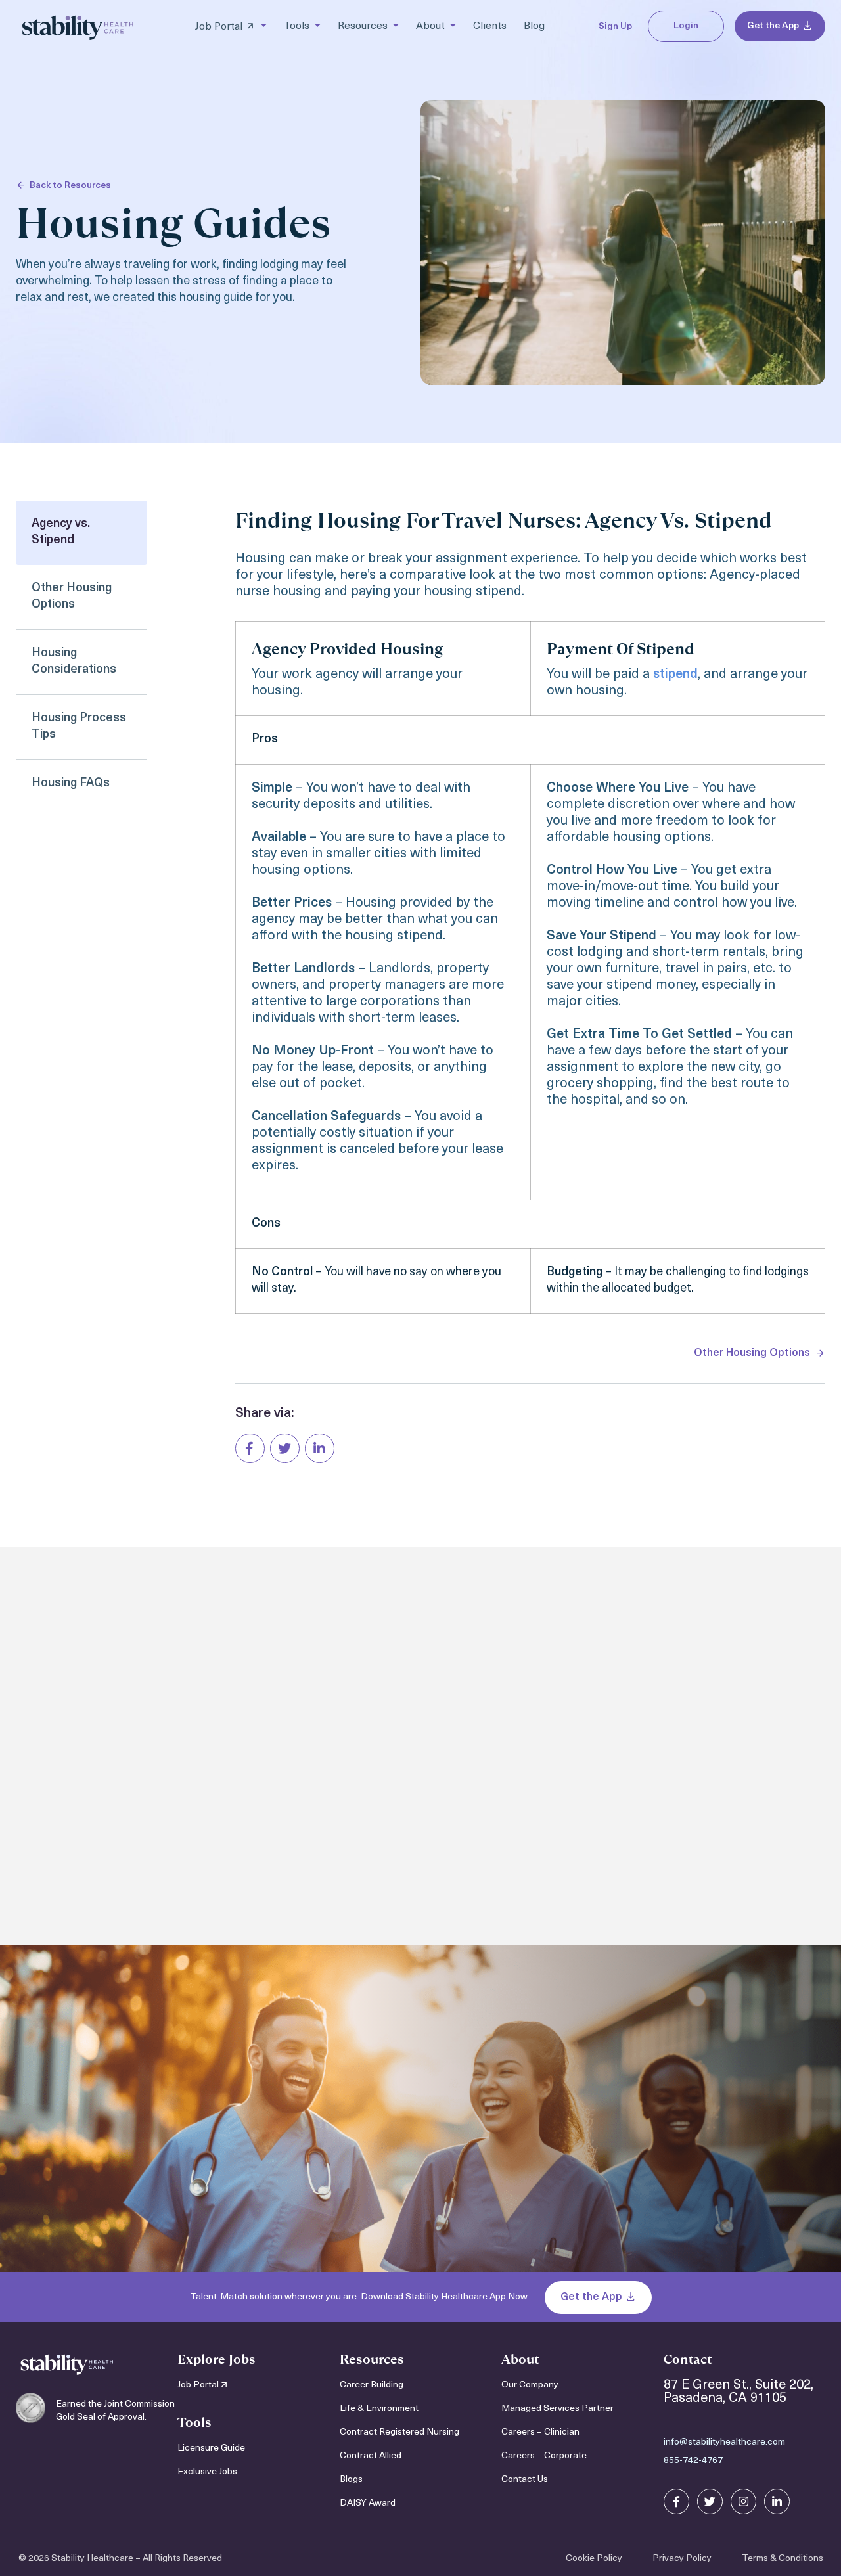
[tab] (81, 533)
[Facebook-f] (676, 2501)
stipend (675, 675)
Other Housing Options (752, 1353)
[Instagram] (743, 2501)
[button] (250, 1448)
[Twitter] (710, 2501)
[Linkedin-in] (777, 2501)
